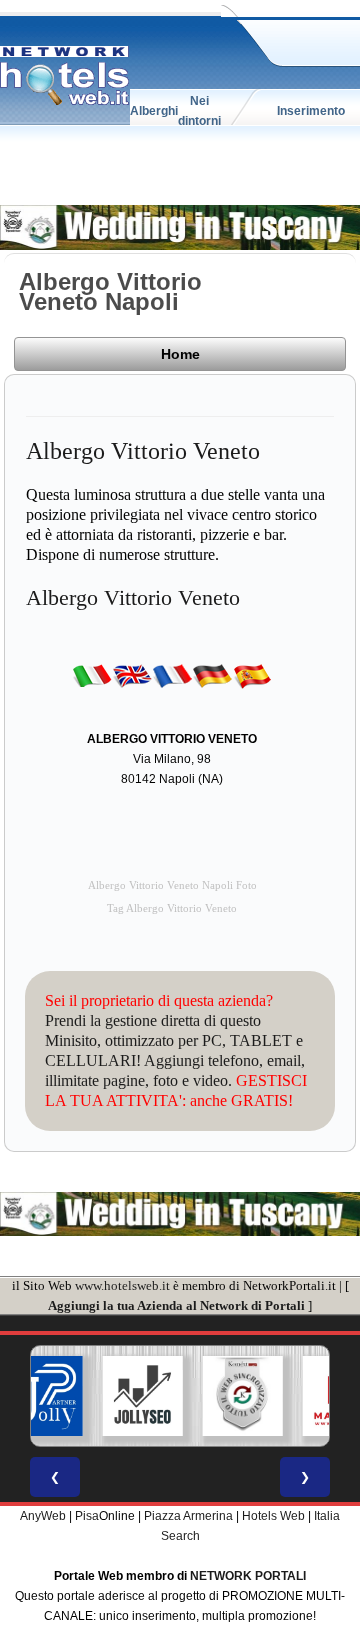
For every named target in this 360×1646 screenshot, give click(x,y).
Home (180, 354)
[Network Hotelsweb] (65, 76)
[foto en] (132, 675)
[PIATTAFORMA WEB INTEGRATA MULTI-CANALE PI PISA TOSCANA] (243, 1396)
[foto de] (212, 675)
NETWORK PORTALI (248, 1576)
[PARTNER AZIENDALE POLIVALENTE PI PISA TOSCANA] (43, 1396)
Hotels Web (273, 1516)
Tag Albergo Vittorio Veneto (172, 908)
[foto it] (92, 675)
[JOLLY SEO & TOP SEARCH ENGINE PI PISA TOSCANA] (143, 1396)
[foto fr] (172, 675)
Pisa (87, 1516)
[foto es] (252, 675)
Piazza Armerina (188, 1516)
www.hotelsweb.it (122, 1285)
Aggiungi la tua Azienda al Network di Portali (176, 1305)
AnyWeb (43, 1516)
